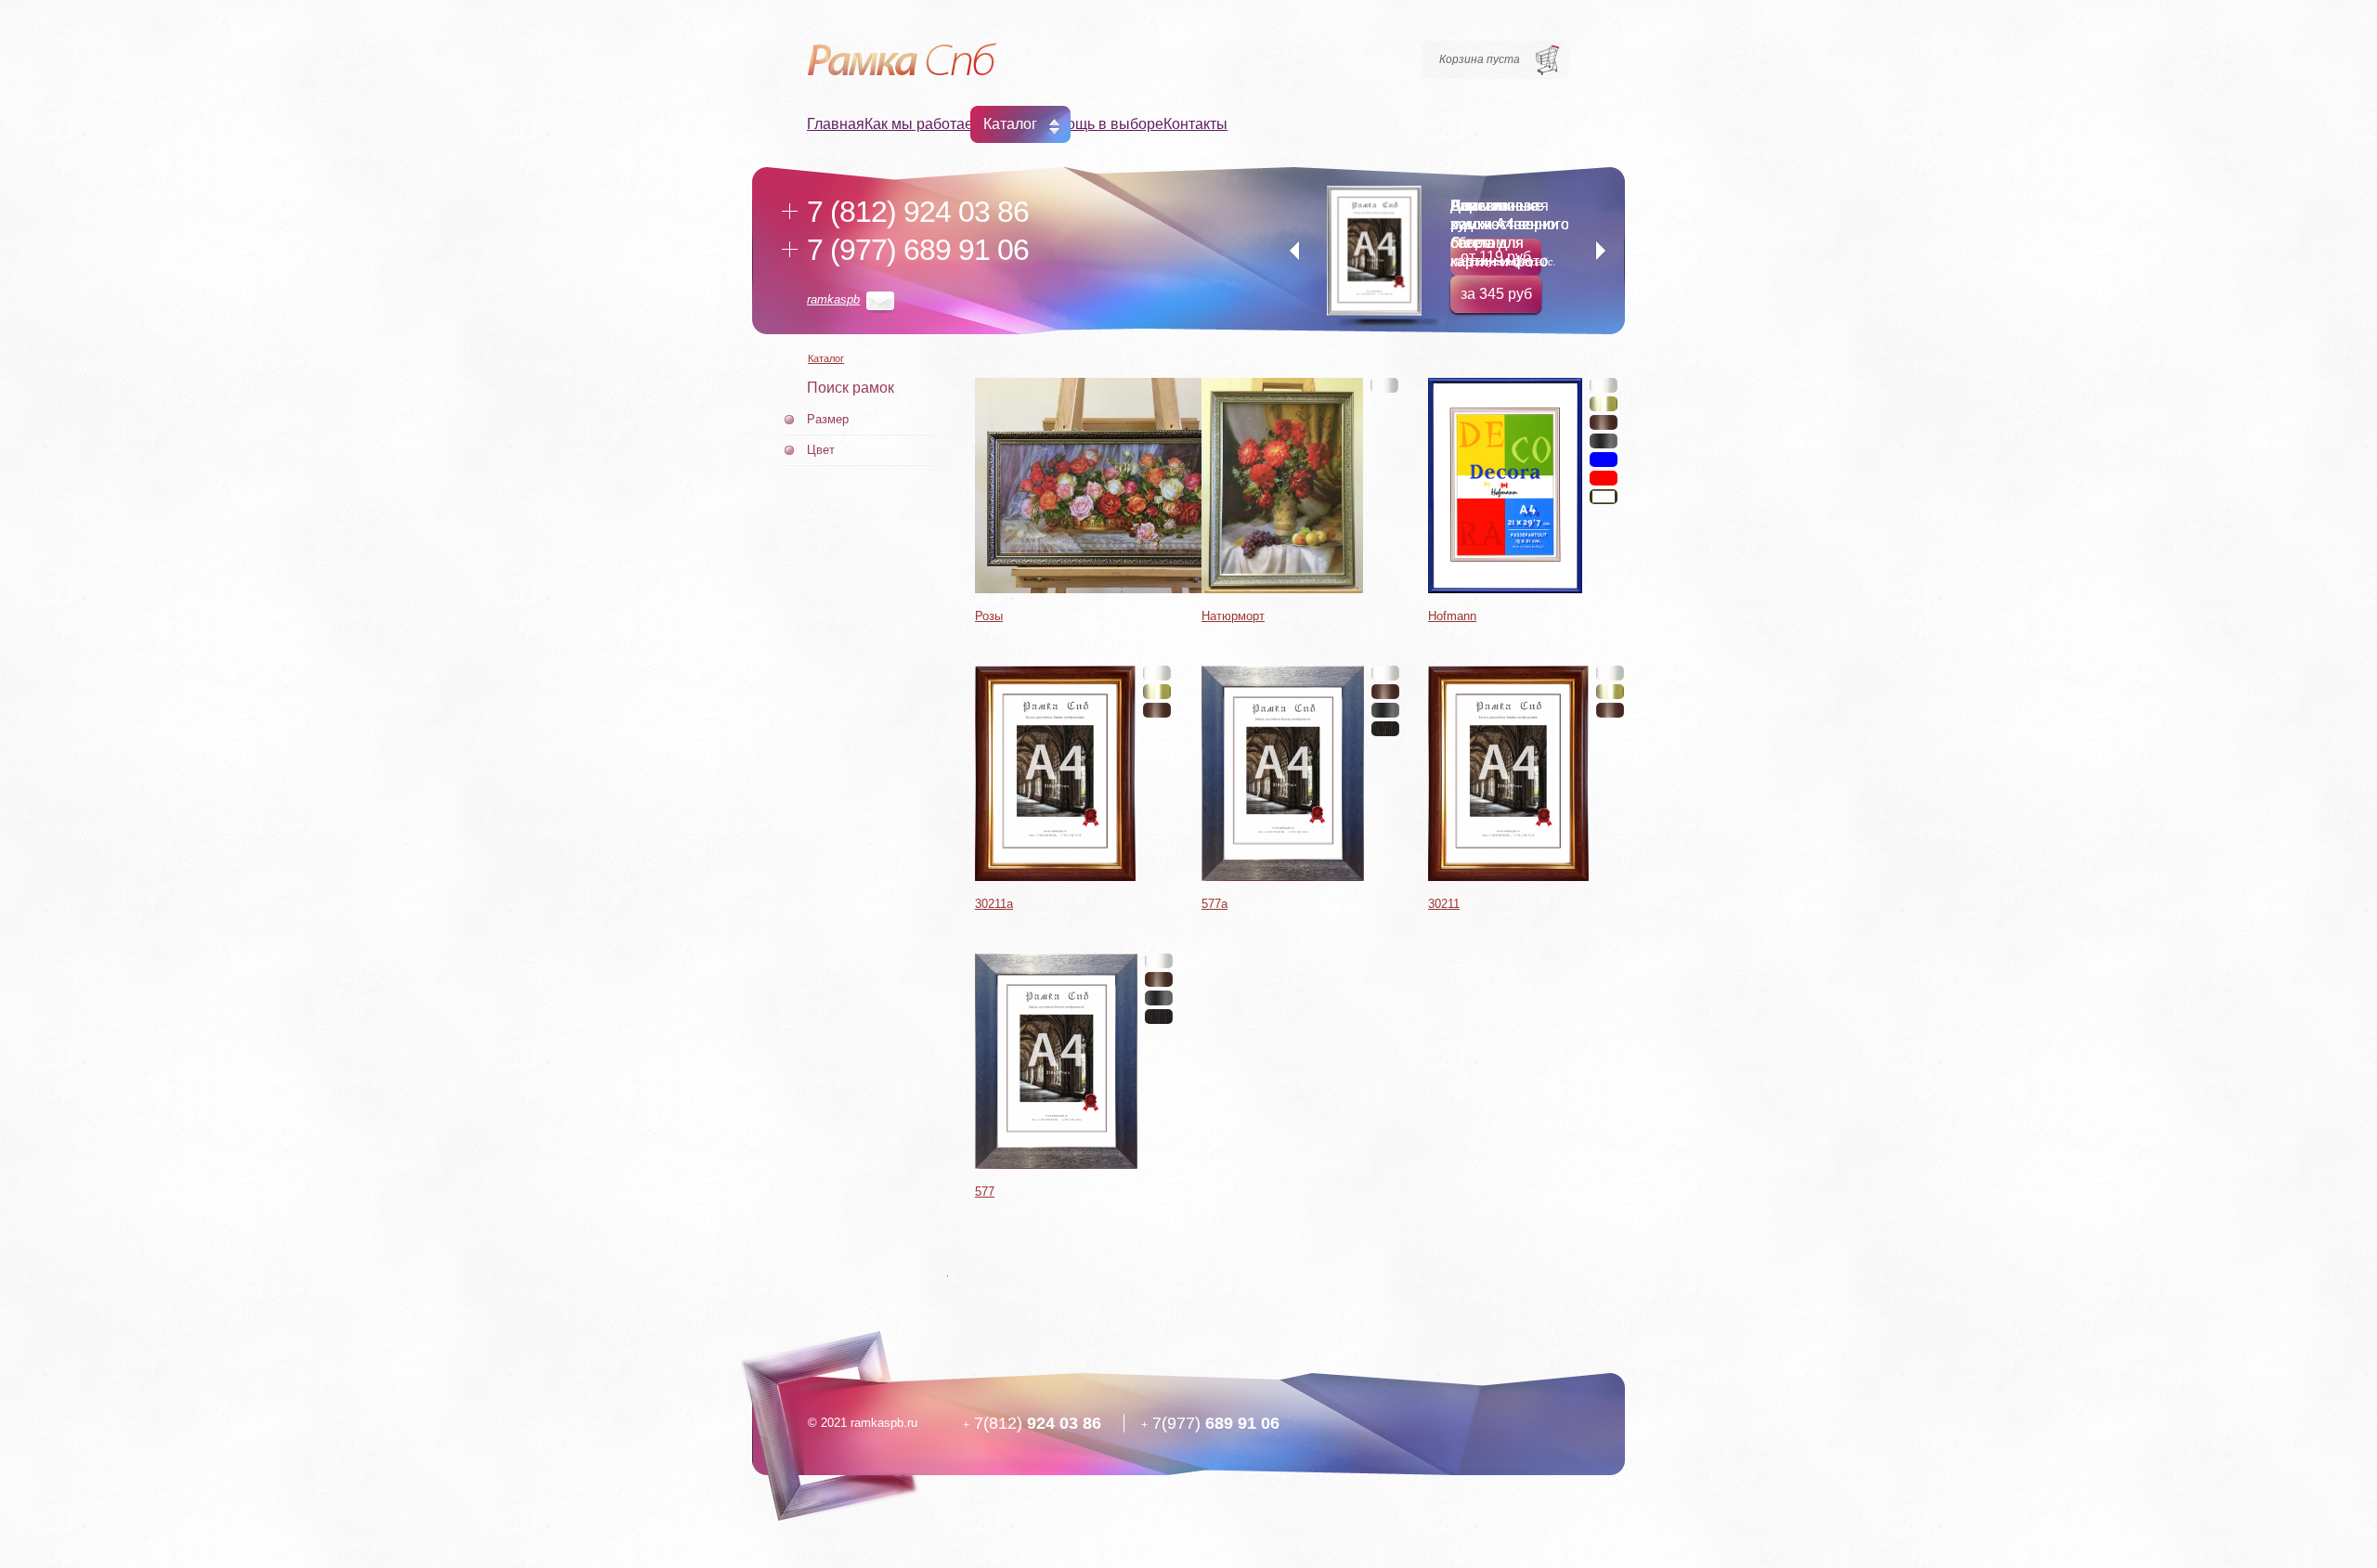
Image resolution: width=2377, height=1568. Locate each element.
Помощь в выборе (1100, 124)
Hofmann (1452, 616)
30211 (1444, 904)
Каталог (1010, 124)
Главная (836, 124)
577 (985, 1192)
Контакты (1195, 124)
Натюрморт (1233, 616)
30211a (994, 904)
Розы (989, 616)
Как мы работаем (924, 124)
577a (1214, 904)
